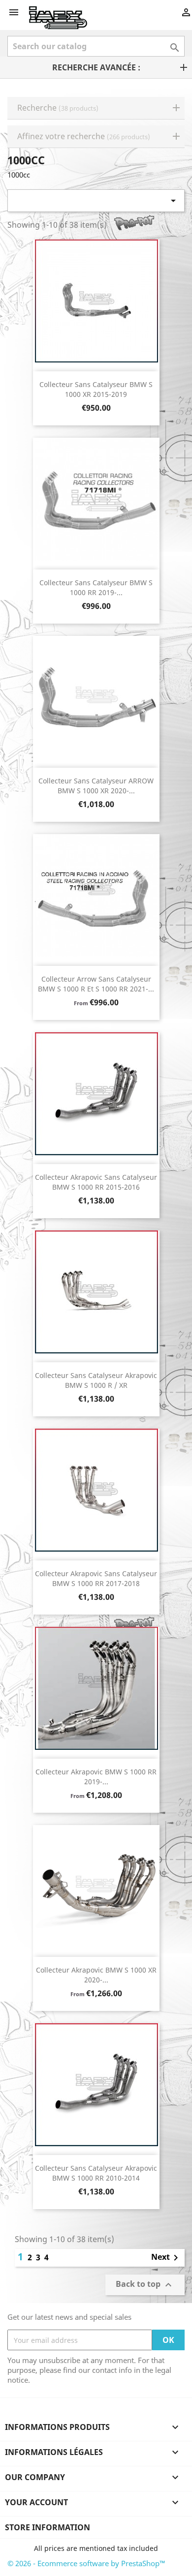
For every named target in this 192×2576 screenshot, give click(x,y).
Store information (48, 2527)
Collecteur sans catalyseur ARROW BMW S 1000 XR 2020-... (96, 786)
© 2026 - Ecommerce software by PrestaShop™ (86, 2563)
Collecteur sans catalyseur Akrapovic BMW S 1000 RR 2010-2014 (96, 2173)
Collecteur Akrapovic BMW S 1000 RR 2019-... (96, 1777)
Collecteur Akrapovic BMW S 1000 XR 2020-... (96, 1975)
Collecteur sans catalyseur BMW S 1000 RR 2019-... (96, 587)
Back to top (145, 2285)
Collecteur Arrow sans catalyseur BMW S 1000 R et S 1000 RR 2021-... (96, 984)
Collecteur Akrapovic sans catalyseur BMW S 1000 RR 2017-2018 (96, 1578)
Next (166, 2258)
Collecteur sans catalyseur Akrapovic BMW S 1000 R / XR (96, 1380)
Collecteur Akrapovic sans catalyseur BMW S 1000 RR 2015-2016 (96, 1182)
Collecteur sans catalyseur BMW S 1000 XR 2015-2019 (96, 389)
